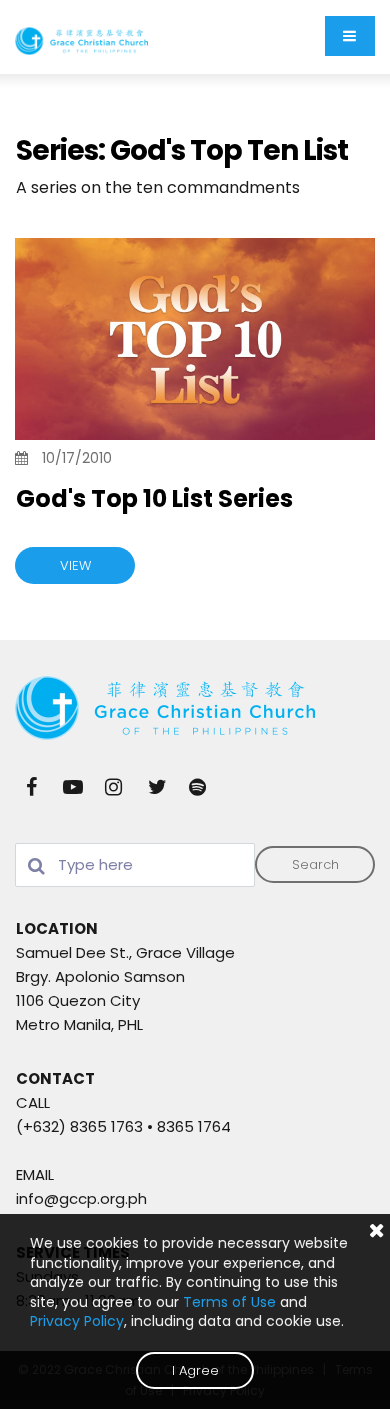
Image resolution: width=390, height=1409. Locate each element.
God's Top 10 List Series (154, 498)
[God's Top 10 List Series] (195, 339)
